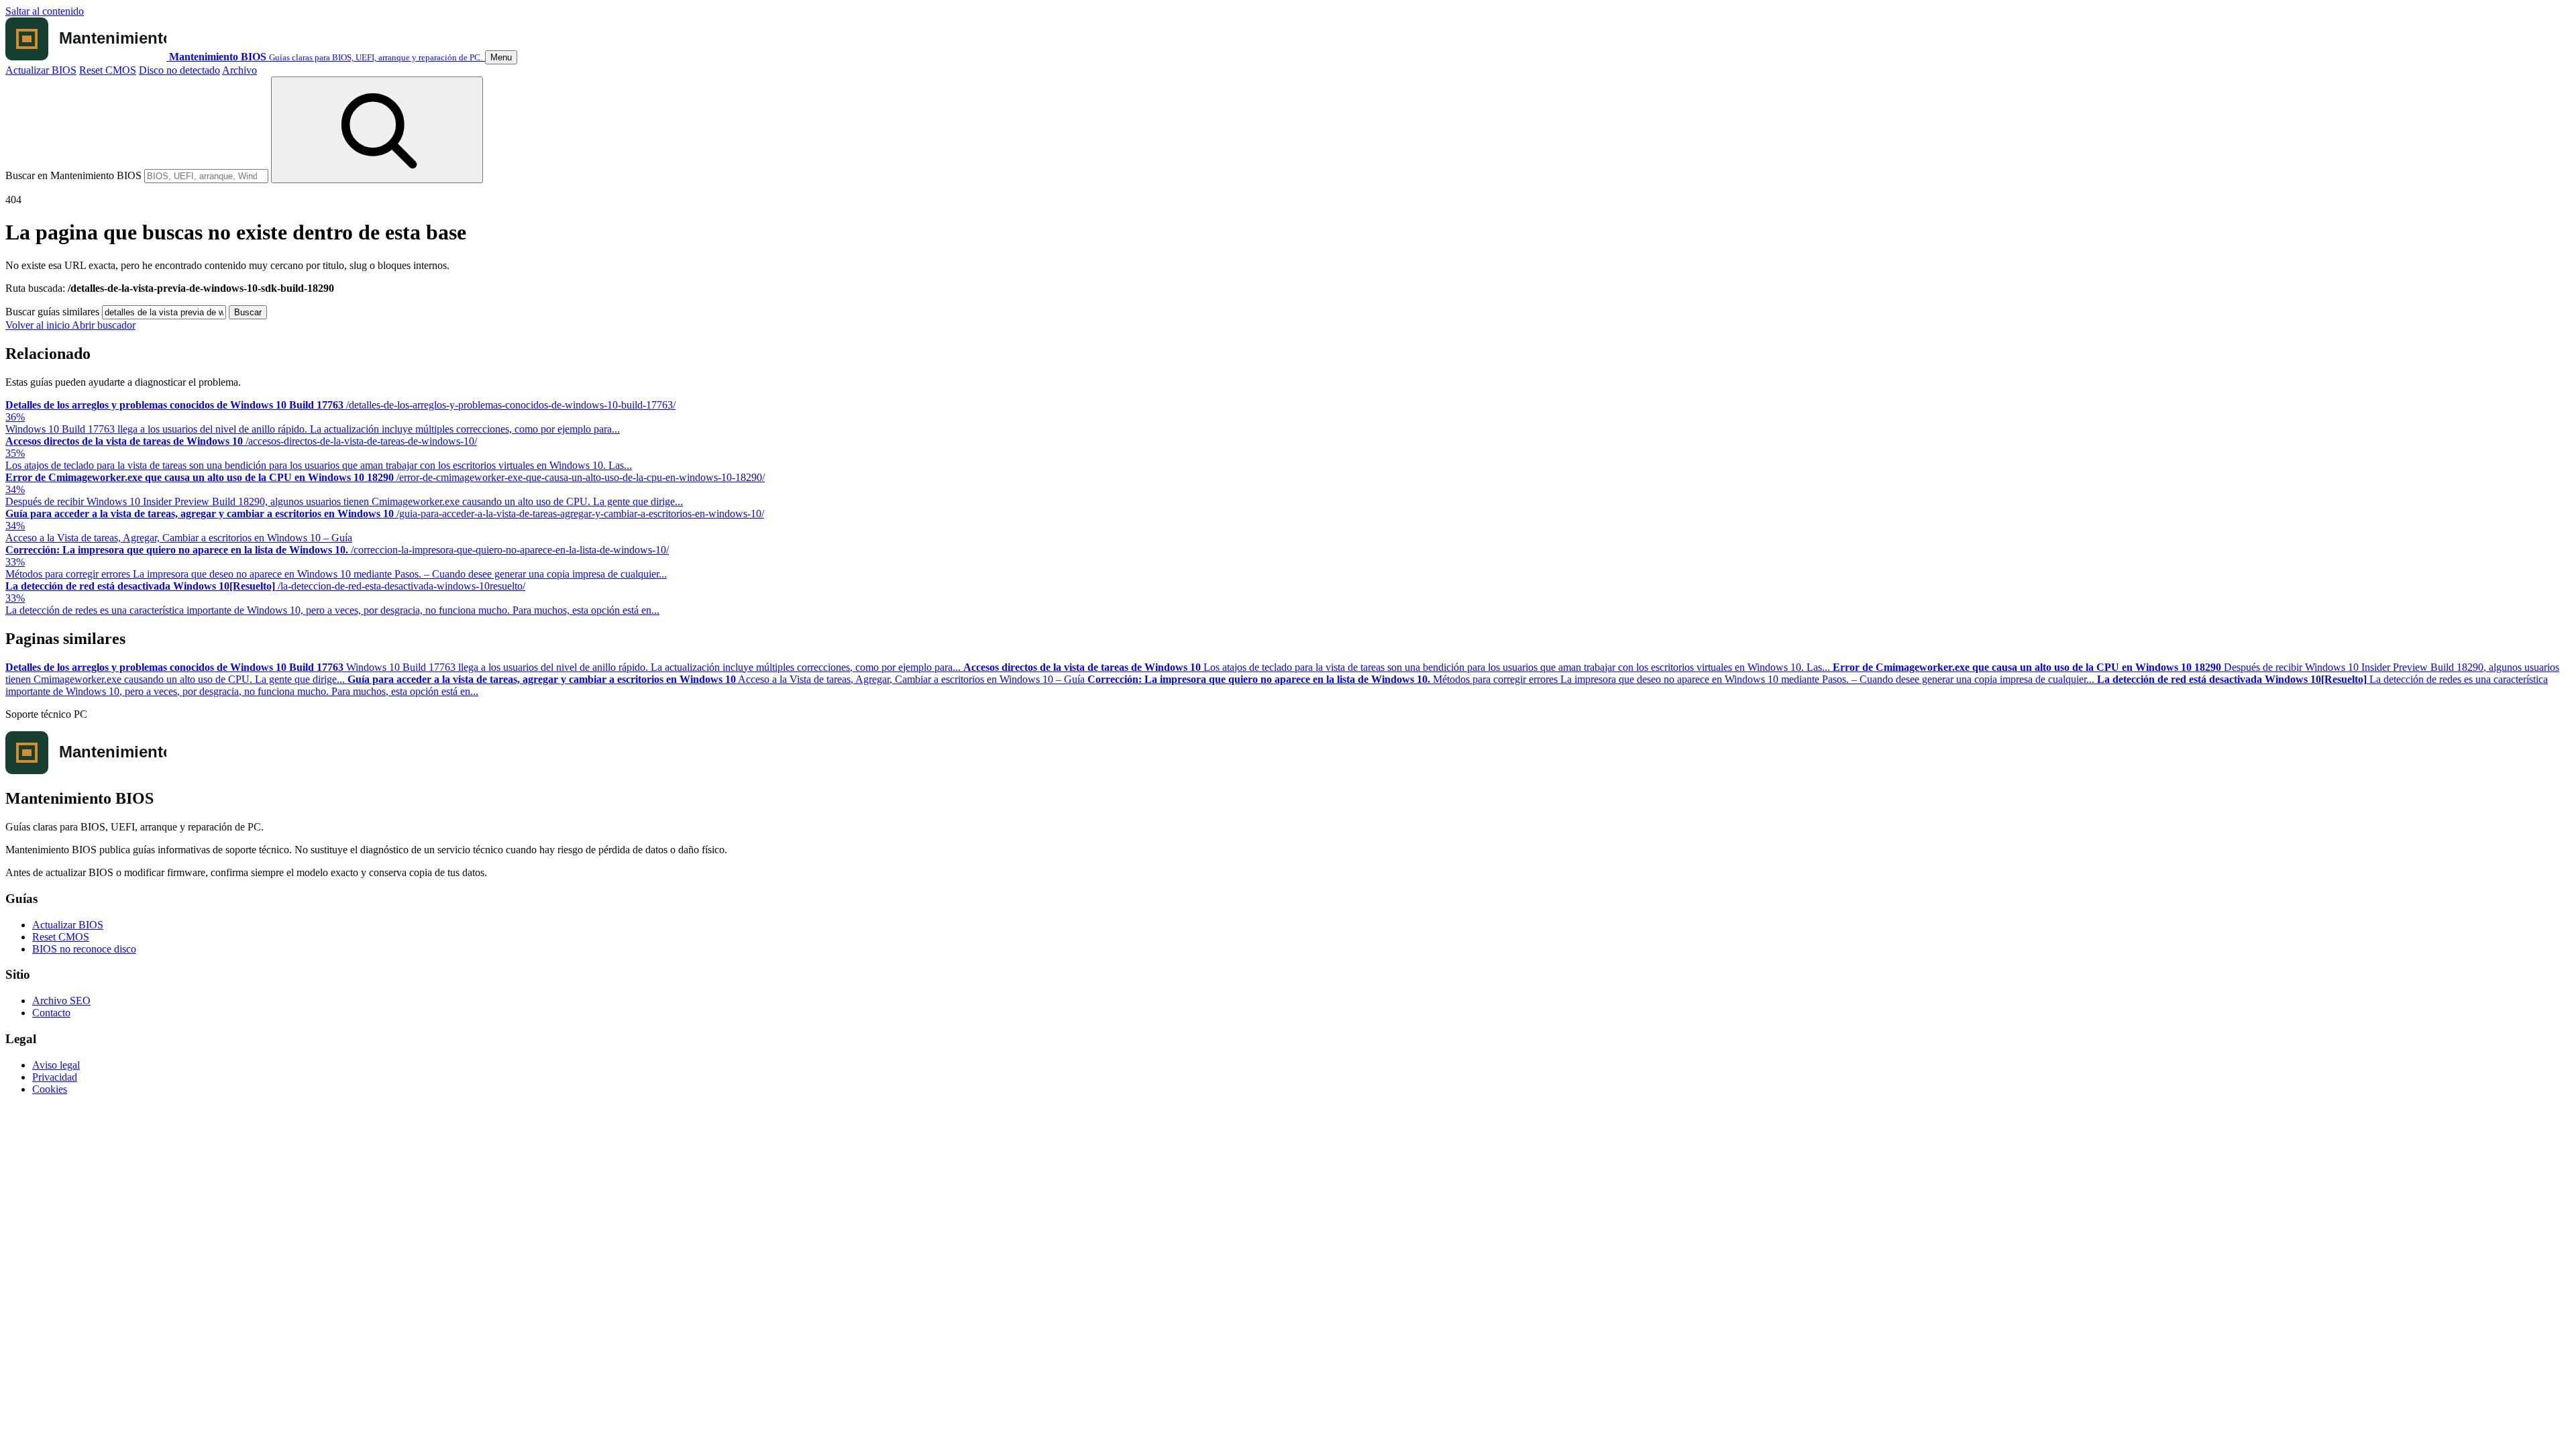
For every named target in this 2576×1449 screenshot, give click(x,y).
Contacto (51, 1013)
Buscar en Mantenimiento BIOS (73, 175)
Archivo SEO (61, 1001)
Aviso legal (56, 1065)
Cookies (50, 1089)
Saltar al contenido (45, 11)
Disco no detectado (179, 70)
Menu (501, 57)
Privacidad (55, 1077)
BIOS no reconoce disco (84, 949)
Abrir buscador (104, 325)
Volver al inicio (39, 325)
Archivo (239, 70)
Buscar (248, 312)
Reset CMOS (108, 70)
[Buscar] (377, 130)
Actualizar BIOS (41, 70)
